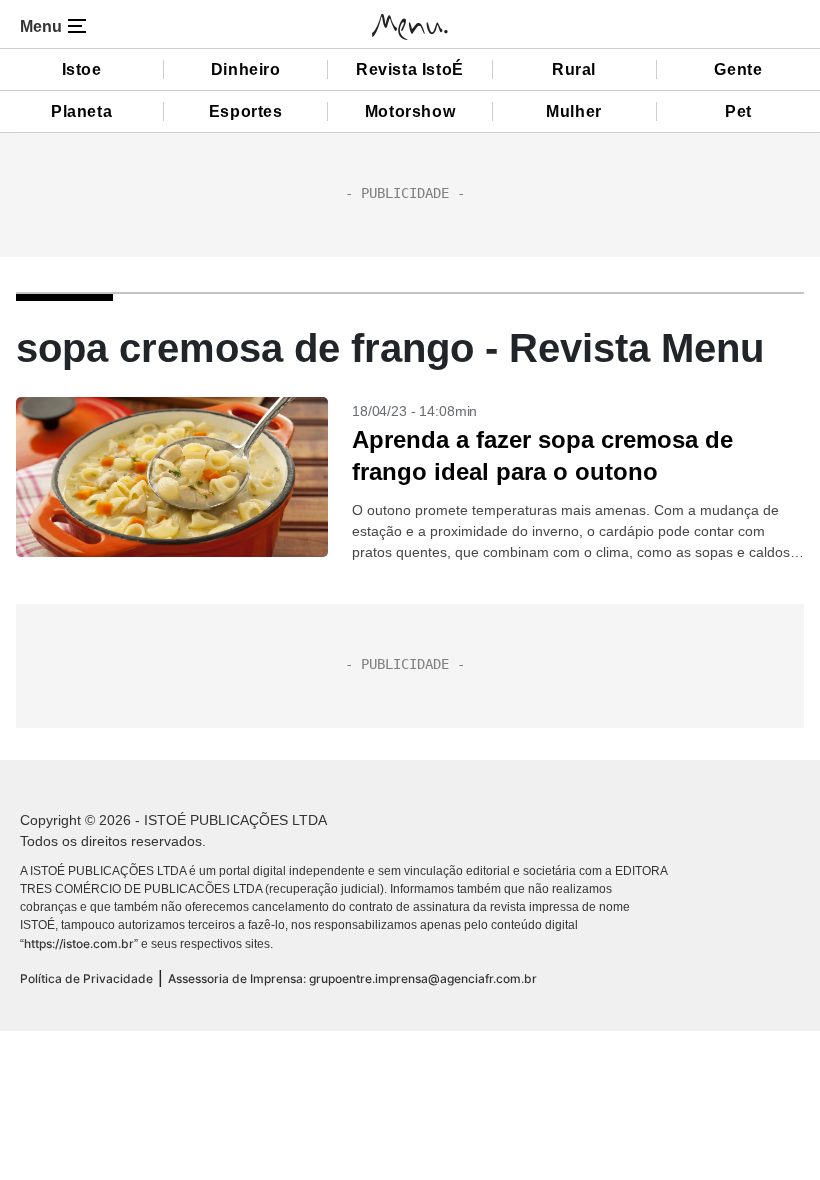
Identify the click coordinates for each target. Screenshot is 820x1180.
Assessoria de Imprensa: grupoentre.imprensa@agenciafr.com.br (352, 978)
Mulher (574, 111)
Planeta (81, 111)
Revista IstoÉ (410, 69)
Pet (738, 111)
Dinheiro (246, 69)
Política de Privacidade (86, 978)
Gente (738, 69)
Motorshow (410, 111)
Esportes (246, 111)
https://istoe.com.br (79, 943)
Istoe (82, 69)
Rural (574, 69)
